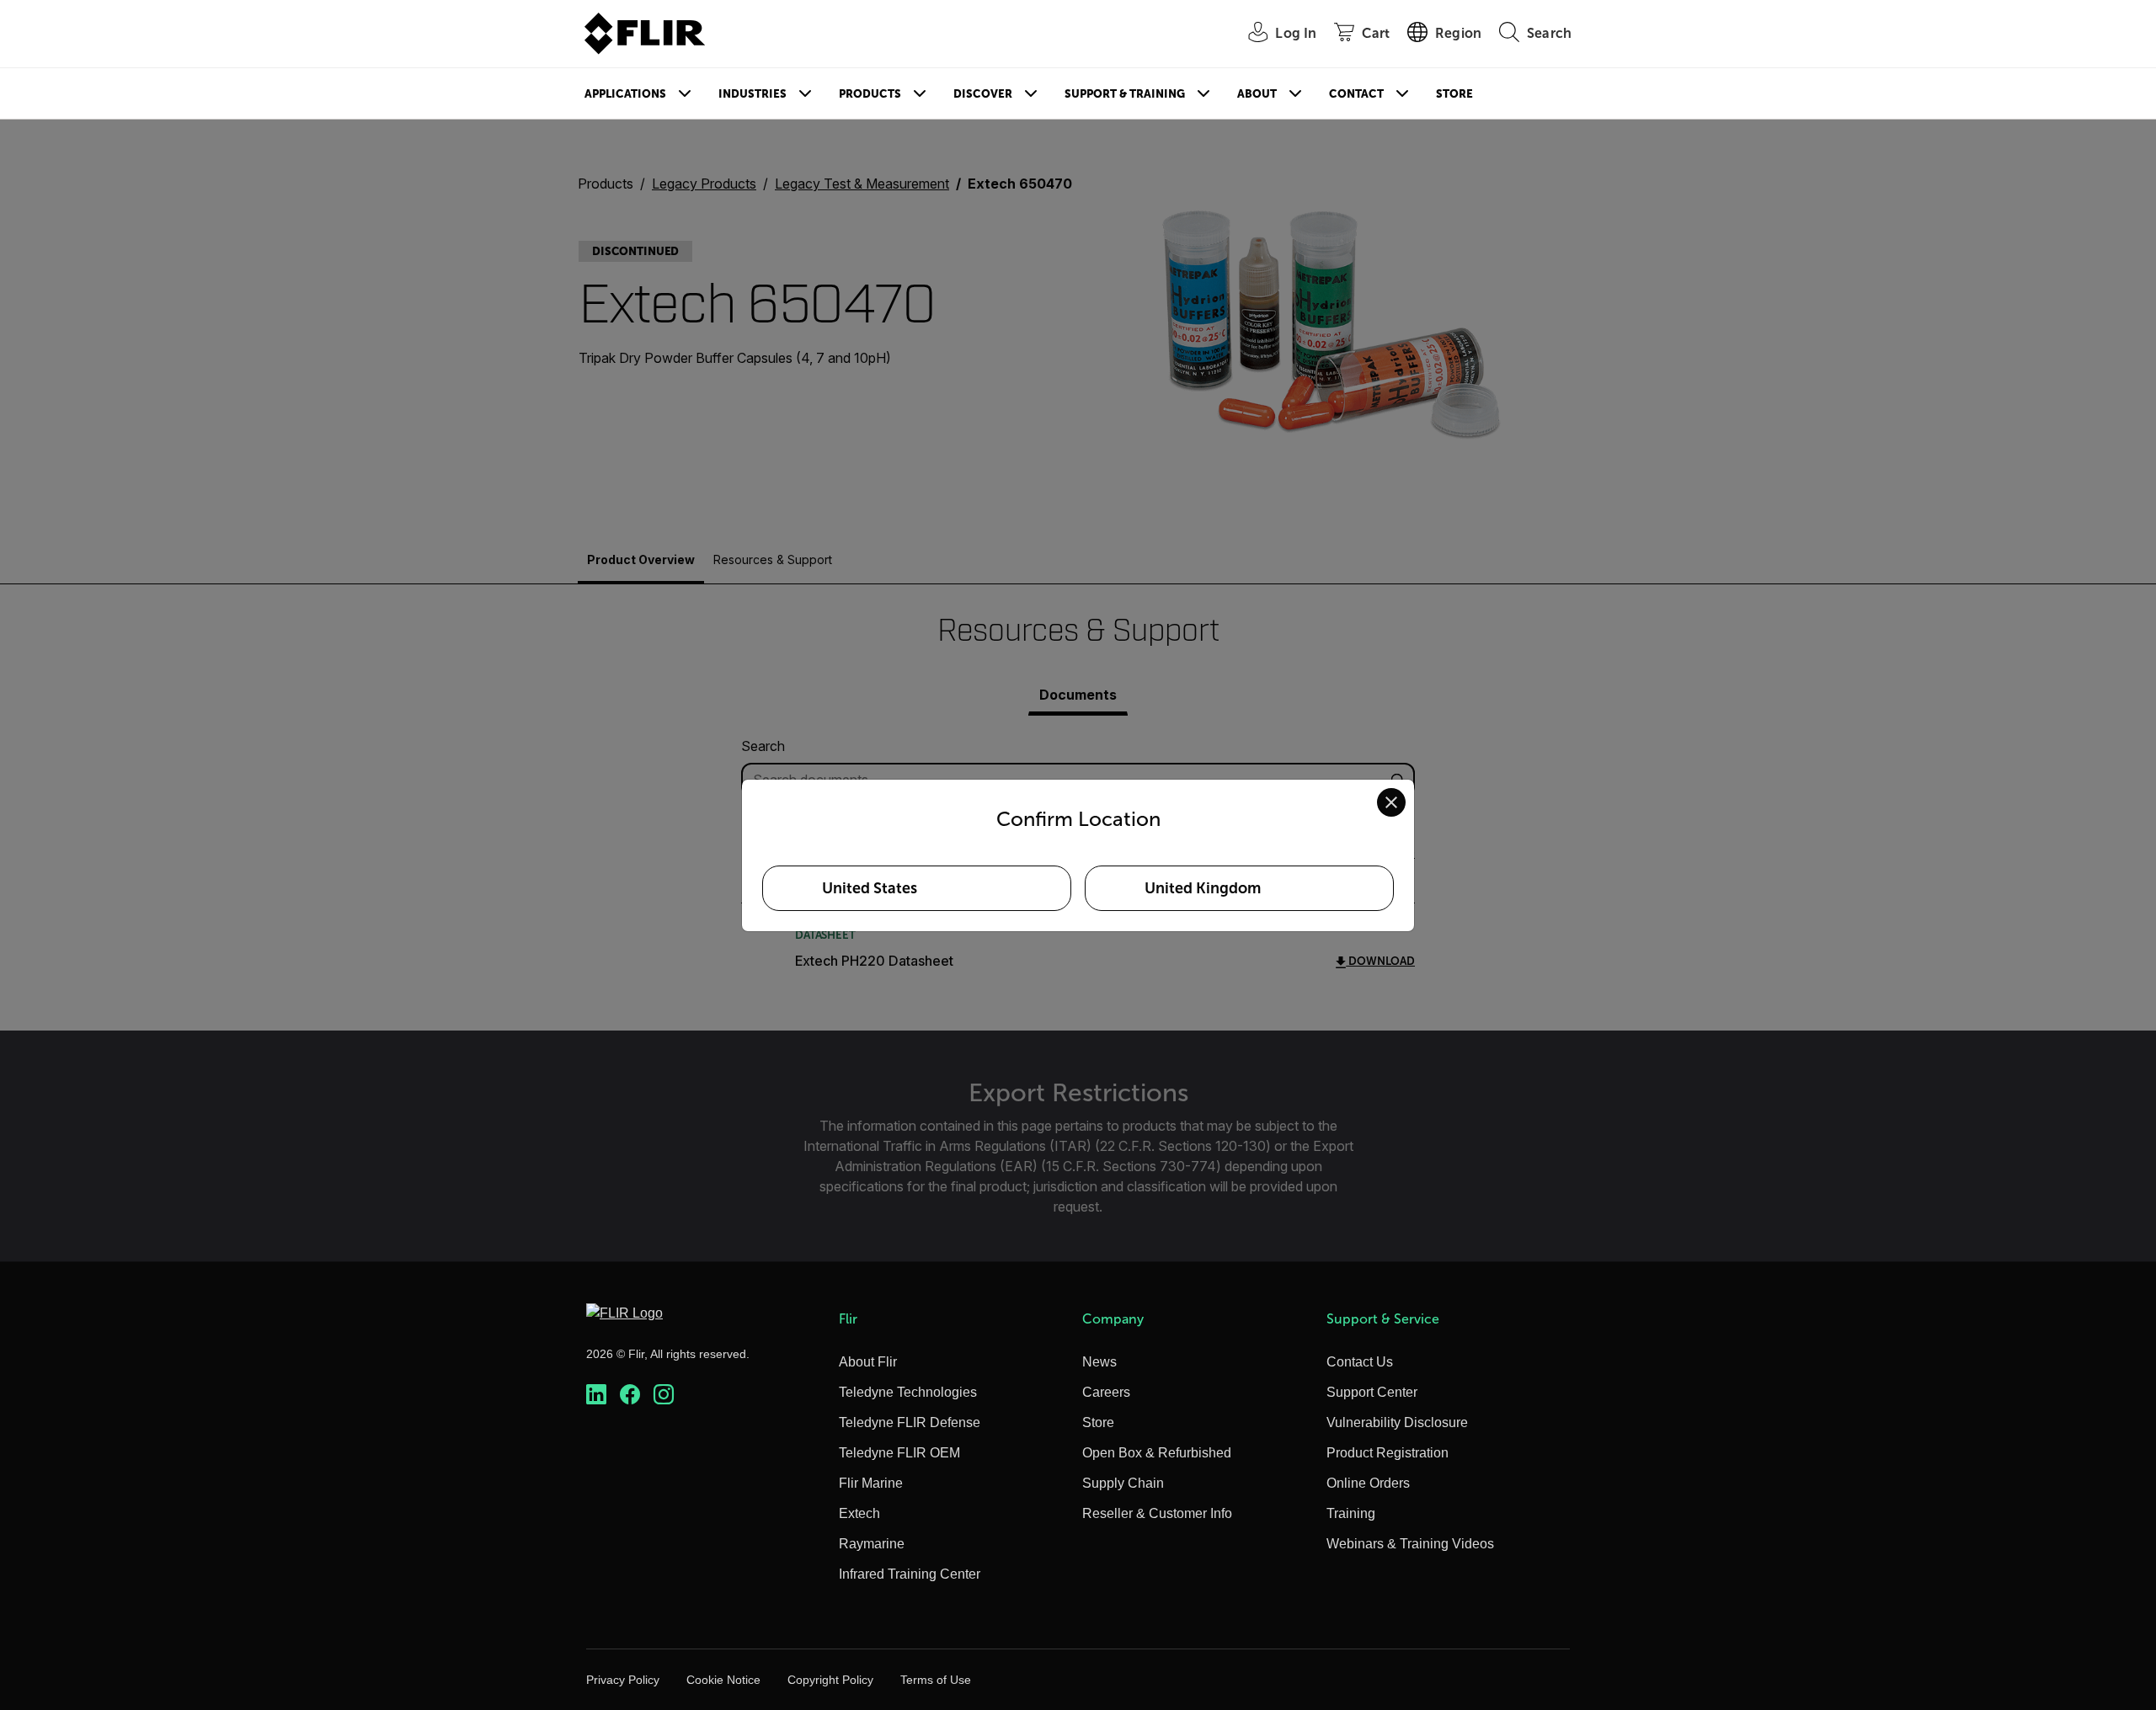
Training (1351, 1513)
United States (870, 888)
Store (1454, 94)
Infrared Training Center (910, 1574)
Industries (752, 94)
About (1257, 94)
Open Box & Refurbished (1157, 1453)
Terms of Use (936, 1680)
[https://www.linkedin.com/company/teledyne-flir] (596, 1395)
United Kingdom (1203, 888)
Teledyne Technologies (908, 1392)
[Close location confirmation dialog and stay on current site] (1391, 802)
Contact (1356, 94)
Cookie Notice (723, 1680)
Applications (625, 94)
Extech (859, 1513)
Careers (1106, 1392)
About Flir (868, 1362)
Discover (983, 94)
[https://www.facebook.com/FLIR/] (630, 1395)
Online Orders (1368, 1483)
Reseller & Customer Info (1157, 1513)
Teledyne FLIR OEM (899, 1453)
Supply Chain (1123, 1483)
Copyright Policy (830, 1680)
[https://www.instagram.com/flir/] (664, 1395)
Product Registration (1388, 1453)
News (1099, 1362)
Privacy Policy (623, 1680)
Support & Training (1125, 94)
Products (870, 94)
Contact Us (1360, 1362)
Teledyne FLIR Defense (910, 1422)
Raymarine (872, 1544)
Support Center (1372, 1392)
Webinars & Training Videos (1410, 1544)
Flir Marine (871, 1483)
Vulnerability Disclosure (1397, 1422)
